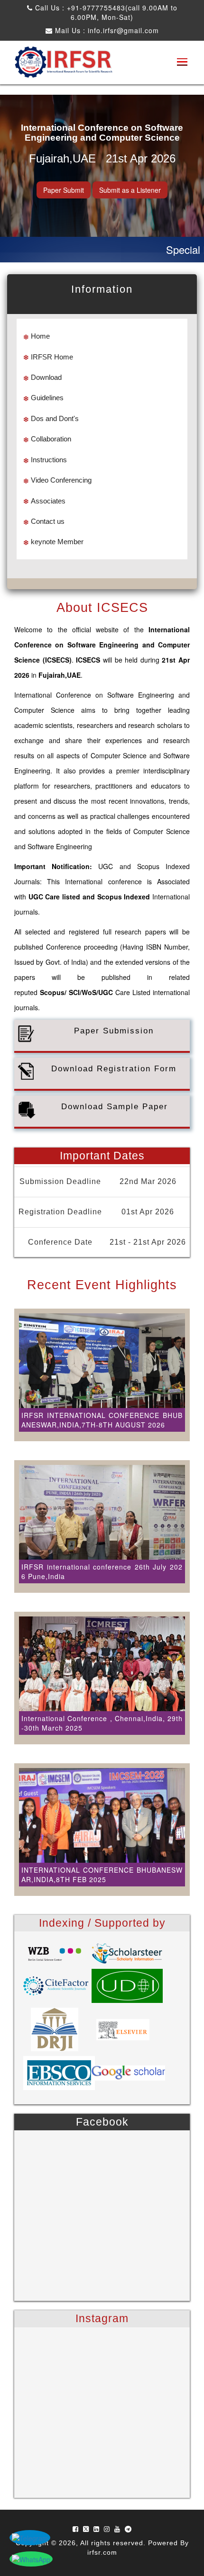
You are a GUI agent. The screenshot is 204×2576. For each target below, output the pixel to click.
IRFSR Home (52, 357)
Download (46, 377)
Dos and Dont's (55, 418)
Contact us (48, 521)
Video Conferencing (61, 480)
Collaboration (51, 439)
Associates (48, 501)
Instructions (49, 460)
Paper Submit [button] (64, 190)
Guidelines (47, 398)
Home (40, 336)
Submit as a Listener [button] (130, 190)
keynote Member (57, 542)
